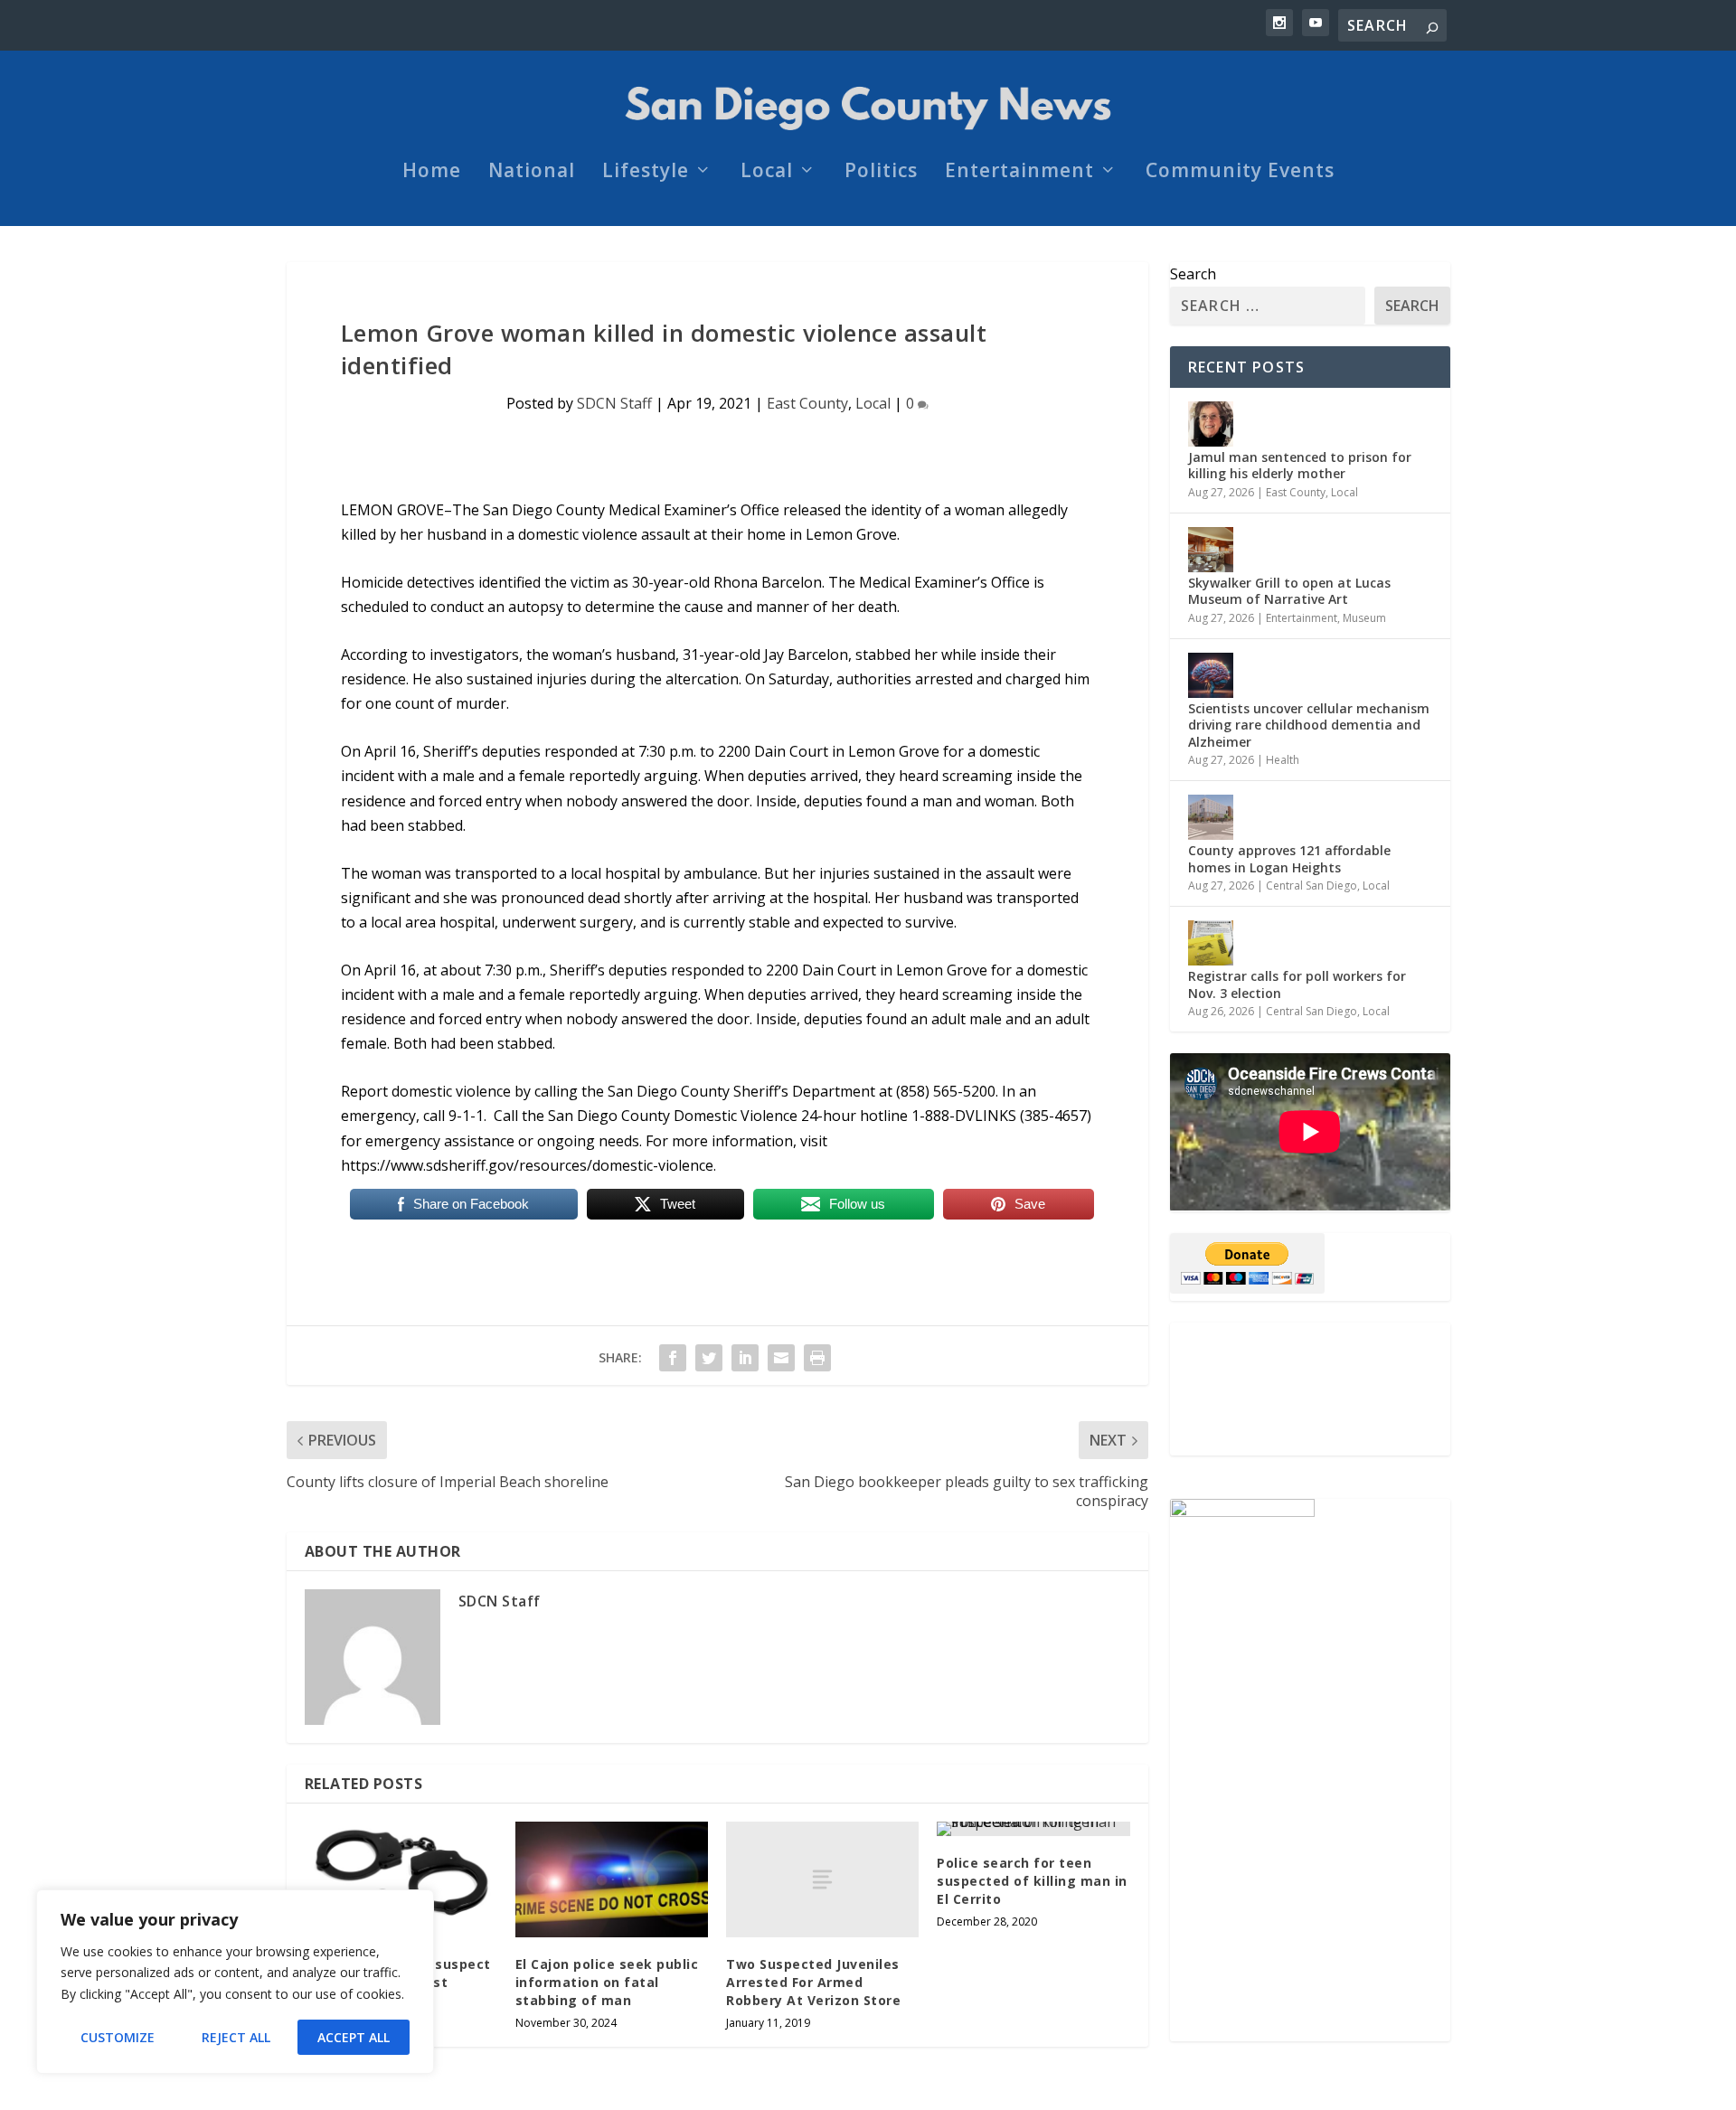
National (532, 173)
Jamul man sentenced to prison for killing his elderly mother (1300, 465)
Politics (881, 173)
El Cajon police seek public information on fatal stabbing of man (607, 1982)
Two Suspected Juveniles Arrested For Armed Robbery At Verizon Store (813, 1982)
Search (1193, 274)
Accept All (354, 2037)
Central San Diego (1311, 885)
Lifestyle (646, 173)
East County (807, 403)
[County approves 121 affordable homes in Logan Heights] (1211, 817)
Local (767, 173)
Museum (1364, 618)
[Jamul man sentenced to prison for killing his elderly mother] (1211, 424)
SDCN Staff (614, 403)
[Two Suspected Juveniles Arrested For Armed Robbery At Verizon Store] (822, 1879)
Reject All (236, 2037)
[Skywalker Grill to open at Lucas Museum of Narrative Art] (1211, 550)
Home (432, 173)
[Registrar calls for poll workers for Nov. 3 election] (1211, 943)
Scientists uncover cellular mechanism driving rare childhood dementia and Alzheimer (1309, 725)
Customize (118, 2037)
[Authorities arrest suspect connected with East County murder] (401, 1879)
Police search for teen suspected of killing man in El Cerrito (1032, 1880)
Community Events (1240, 173)
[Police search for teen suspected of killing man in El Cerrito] (1033, 1829)
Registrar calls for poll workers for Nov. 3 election (1297, 984)
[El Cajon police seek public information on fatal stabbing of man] (612, 1879)
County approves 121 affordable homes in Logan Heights (1289, 858)
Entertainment (1019, 173)
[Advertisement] (1310, 1389)
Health (1283, 760)
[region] (235, 1982)
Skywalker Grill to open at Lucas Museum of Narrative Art (1289, 591)
